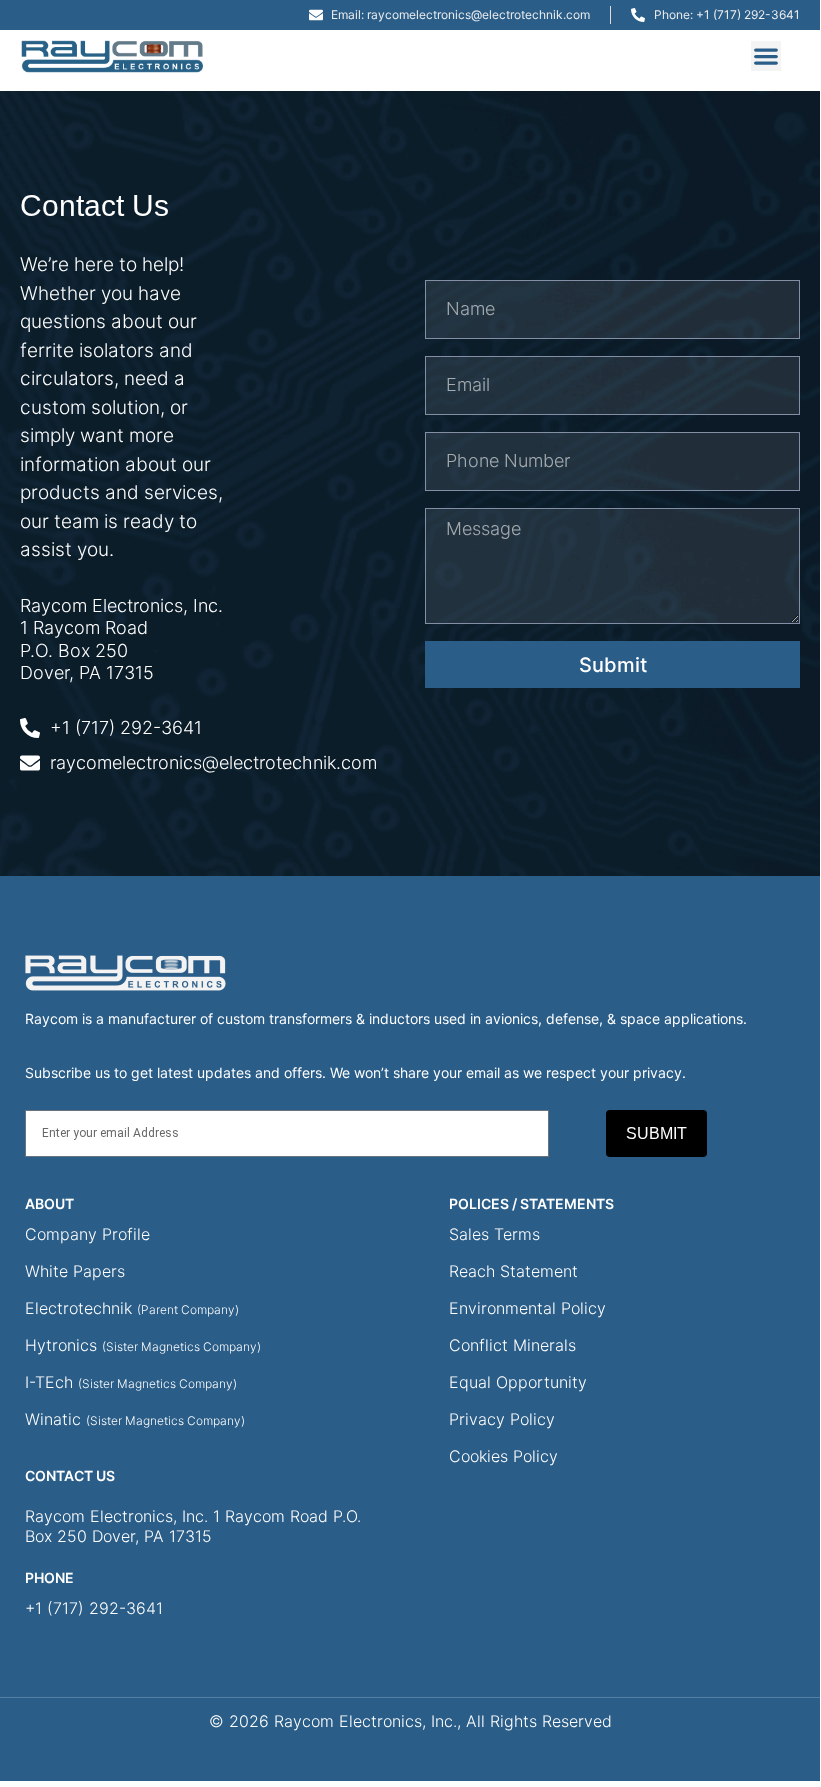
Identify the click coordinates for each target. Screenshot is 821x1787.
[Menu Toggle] (766, 56)
